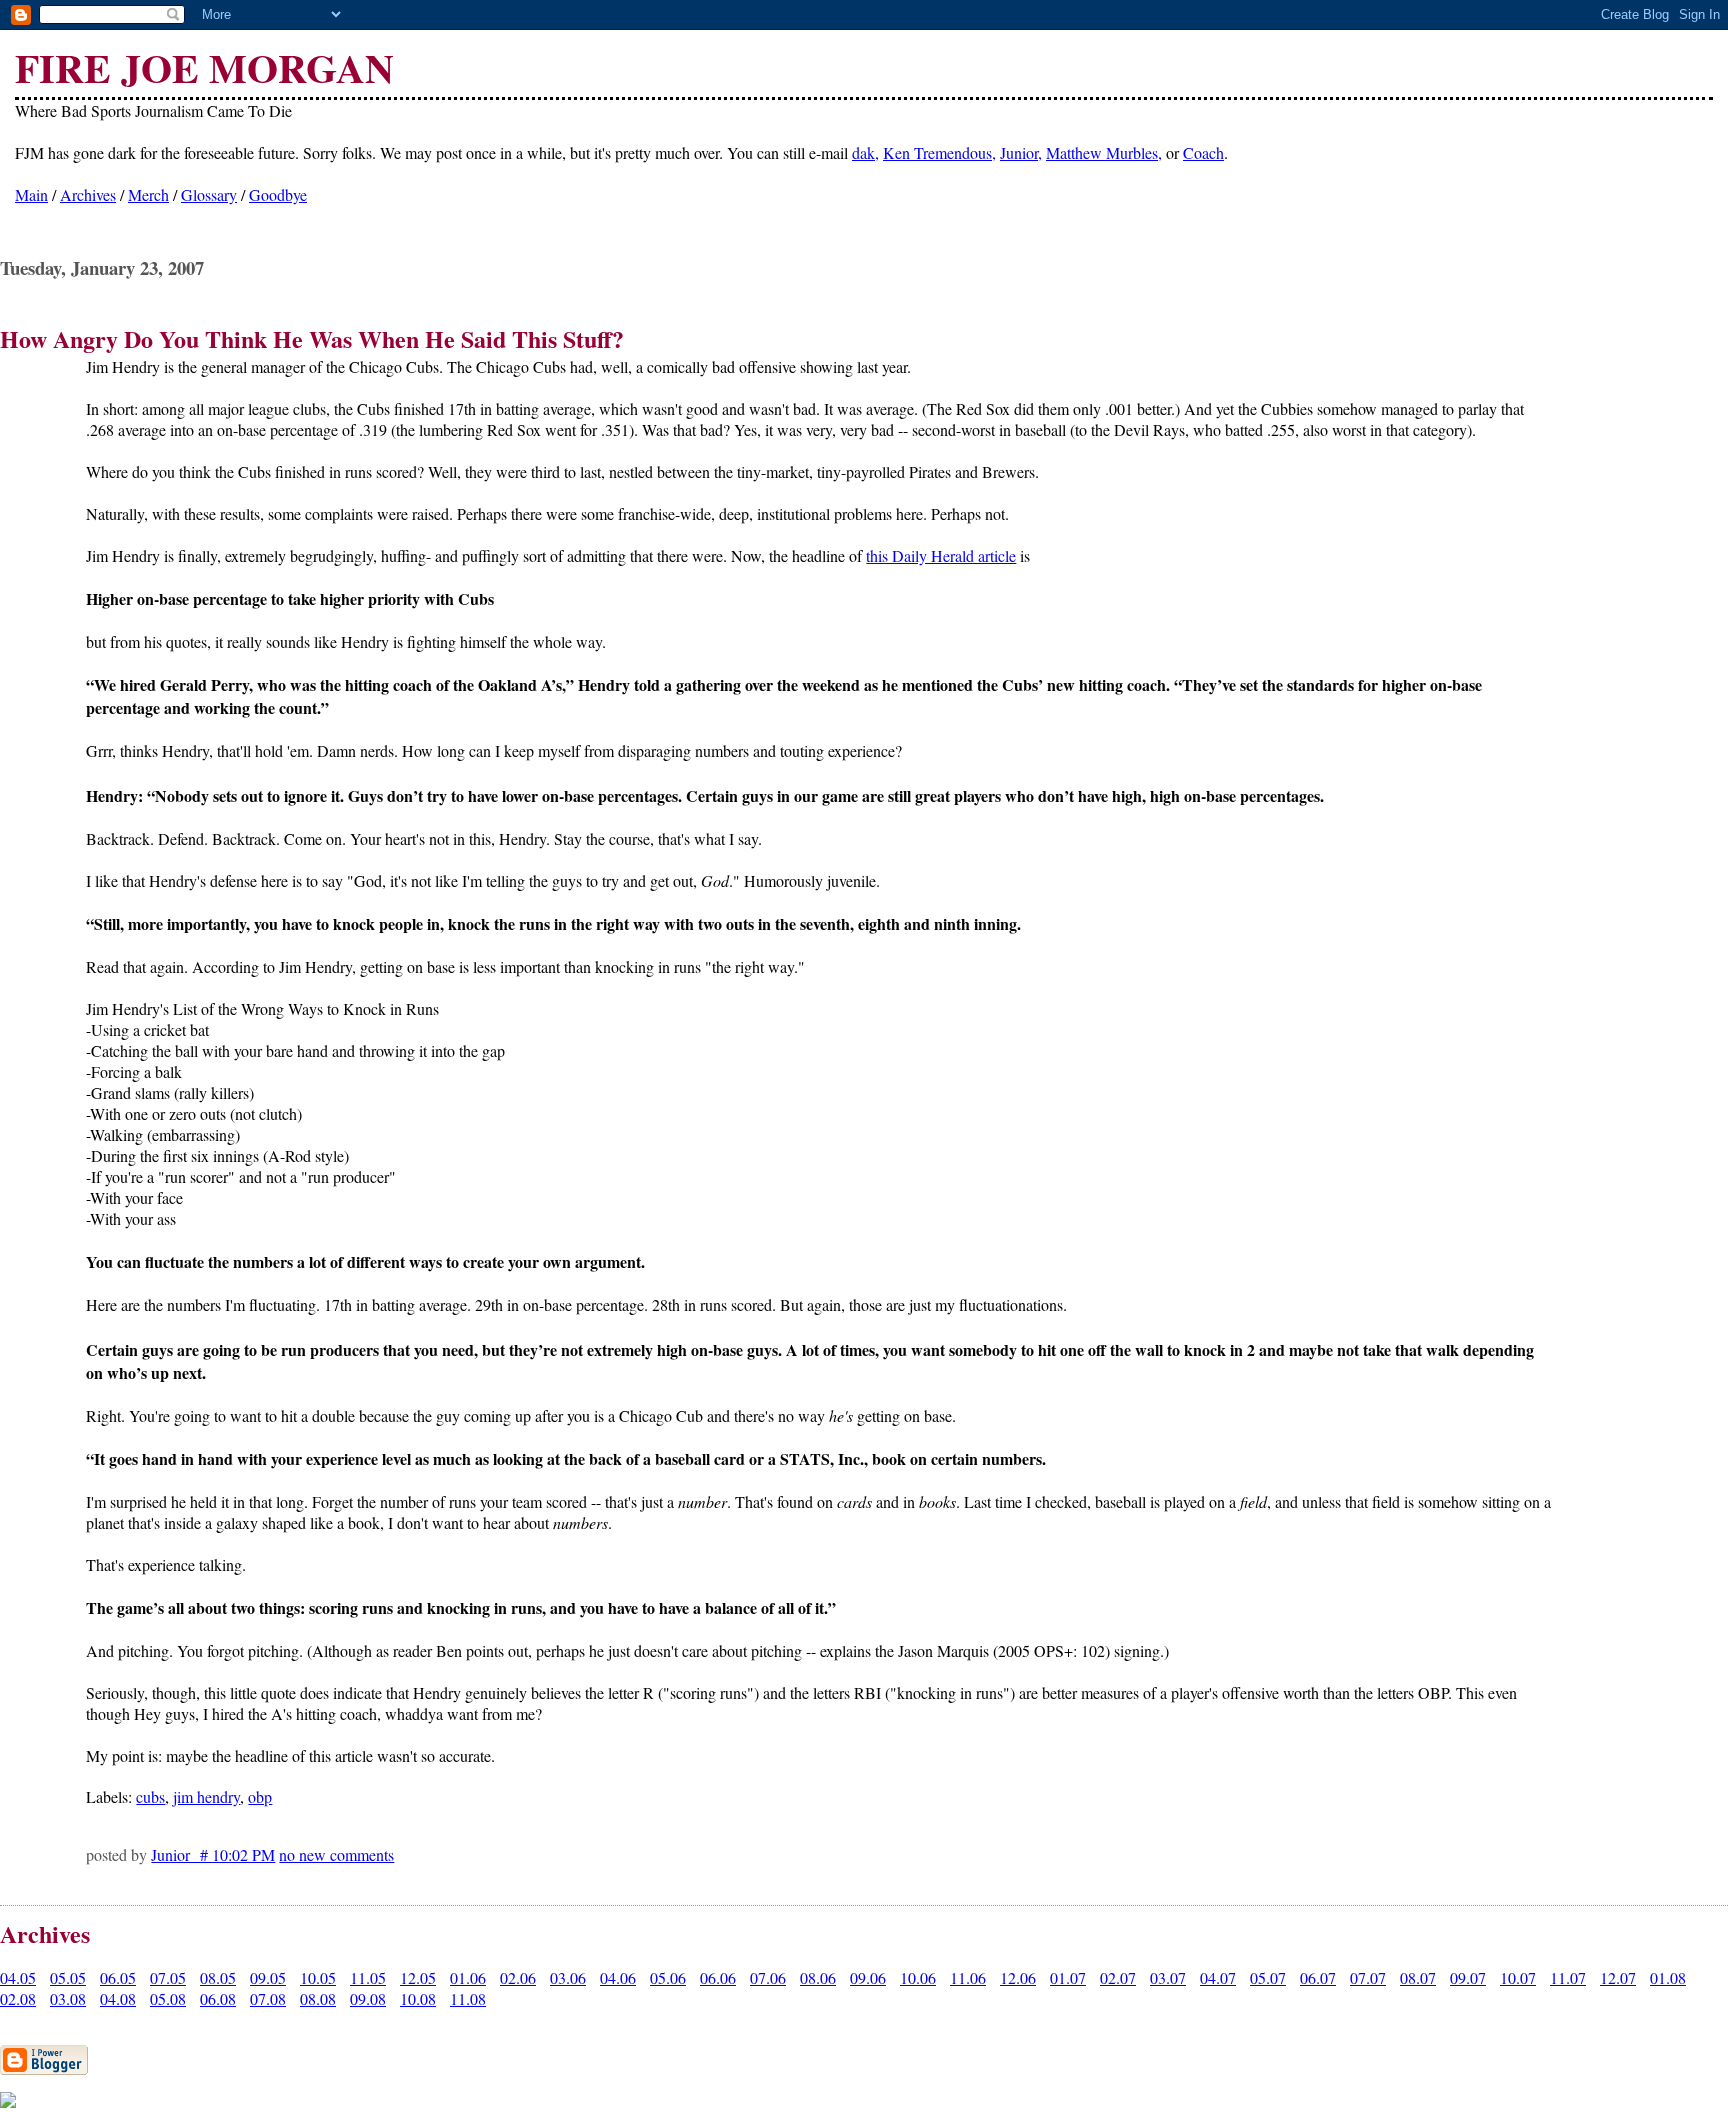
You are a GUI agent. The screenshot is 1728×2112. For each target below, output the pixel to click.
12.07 (1618, 1977)
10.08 (418, 1998)
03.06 (568, 1977)
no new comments (336, 1854)
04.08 (118, 1998)
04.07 (1218, 1977)
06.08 (218, 1998)
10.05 (318, 1977)
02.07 (1118, 1977)
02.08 (18, 1998)
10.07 (1518, 1977)
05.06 (668, 1977)
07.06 (768, 1977)
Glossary (209, 194)
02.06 (518, 1977)
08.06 (818, 1977)
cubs (150, 1796)
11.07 (1568, 1977)
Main (31, 194)
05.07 (1268, 1977)
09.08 (368, 1998)
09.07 (1468, 1977)
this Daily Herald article (941, 555)
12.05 (418, 1977)
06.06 (718, 1977)
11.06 (968, 1977)
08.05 (218, 1977)
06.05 (118, 1977)
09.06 (868, 1977)
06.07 (1318, 1977)
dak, (865, 152)
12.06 (1018, 1977)
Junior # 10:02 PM (213, 1854)
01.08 (1668, 1977)
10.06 (918, 1977)
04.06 (618, 1977)
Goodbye (278, 194)
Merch (148, 194)
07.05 (168, 1977)
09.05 (268, 1977)
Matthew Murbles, (1104, 152)
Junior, (1021, 152)
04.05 (18, 1977)
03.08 (68, 1998)
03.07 (1168, 1977)
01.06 (468, 1977)
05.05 (68, 1977)
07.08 (268, 1998)
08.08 (318, 1998)
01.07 (1068, 1977)
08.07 (1418, 1977)
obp (260, 1796)
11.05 (368, 1977)
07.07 (1368, 1977)
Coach (1203, 152)
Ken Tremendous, (939, 152)
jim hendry (206, 1796)
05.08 (168, 1998)
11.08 (468, 1998)
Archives (88, 194)
